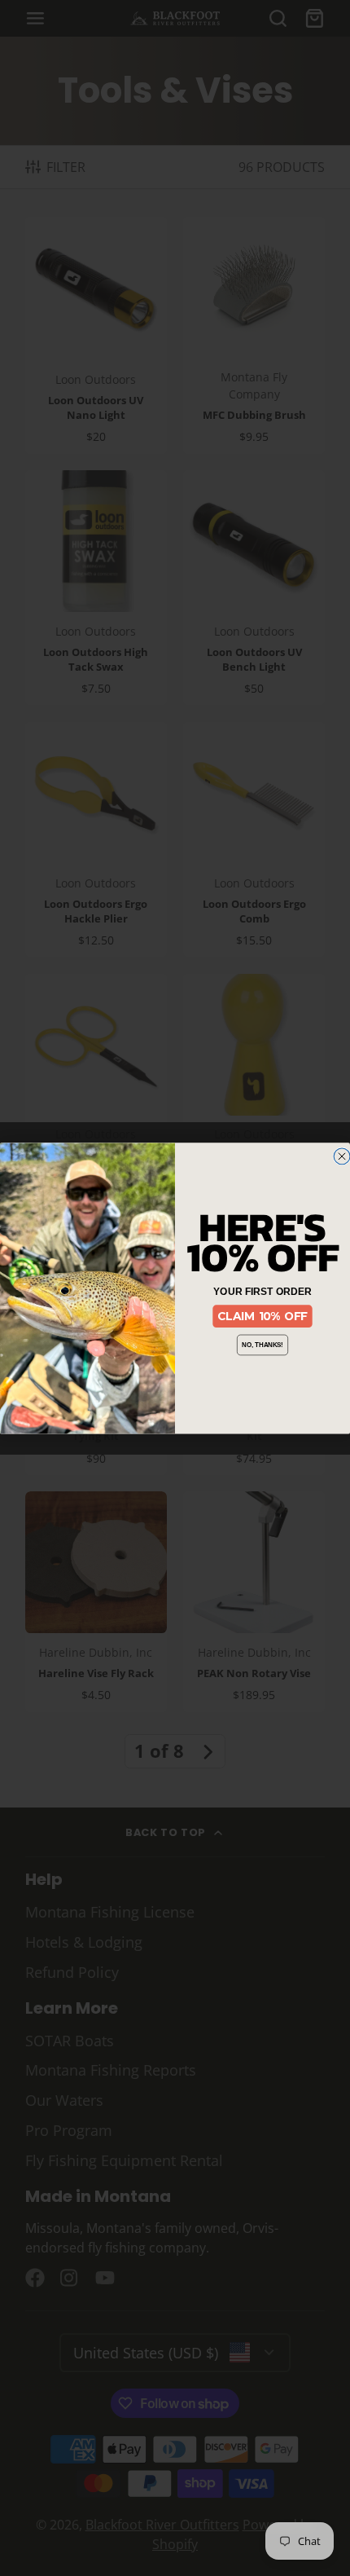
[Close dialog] (342, 1156)
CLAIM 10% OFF (262, 1316)
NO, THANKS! (262, 1345)
